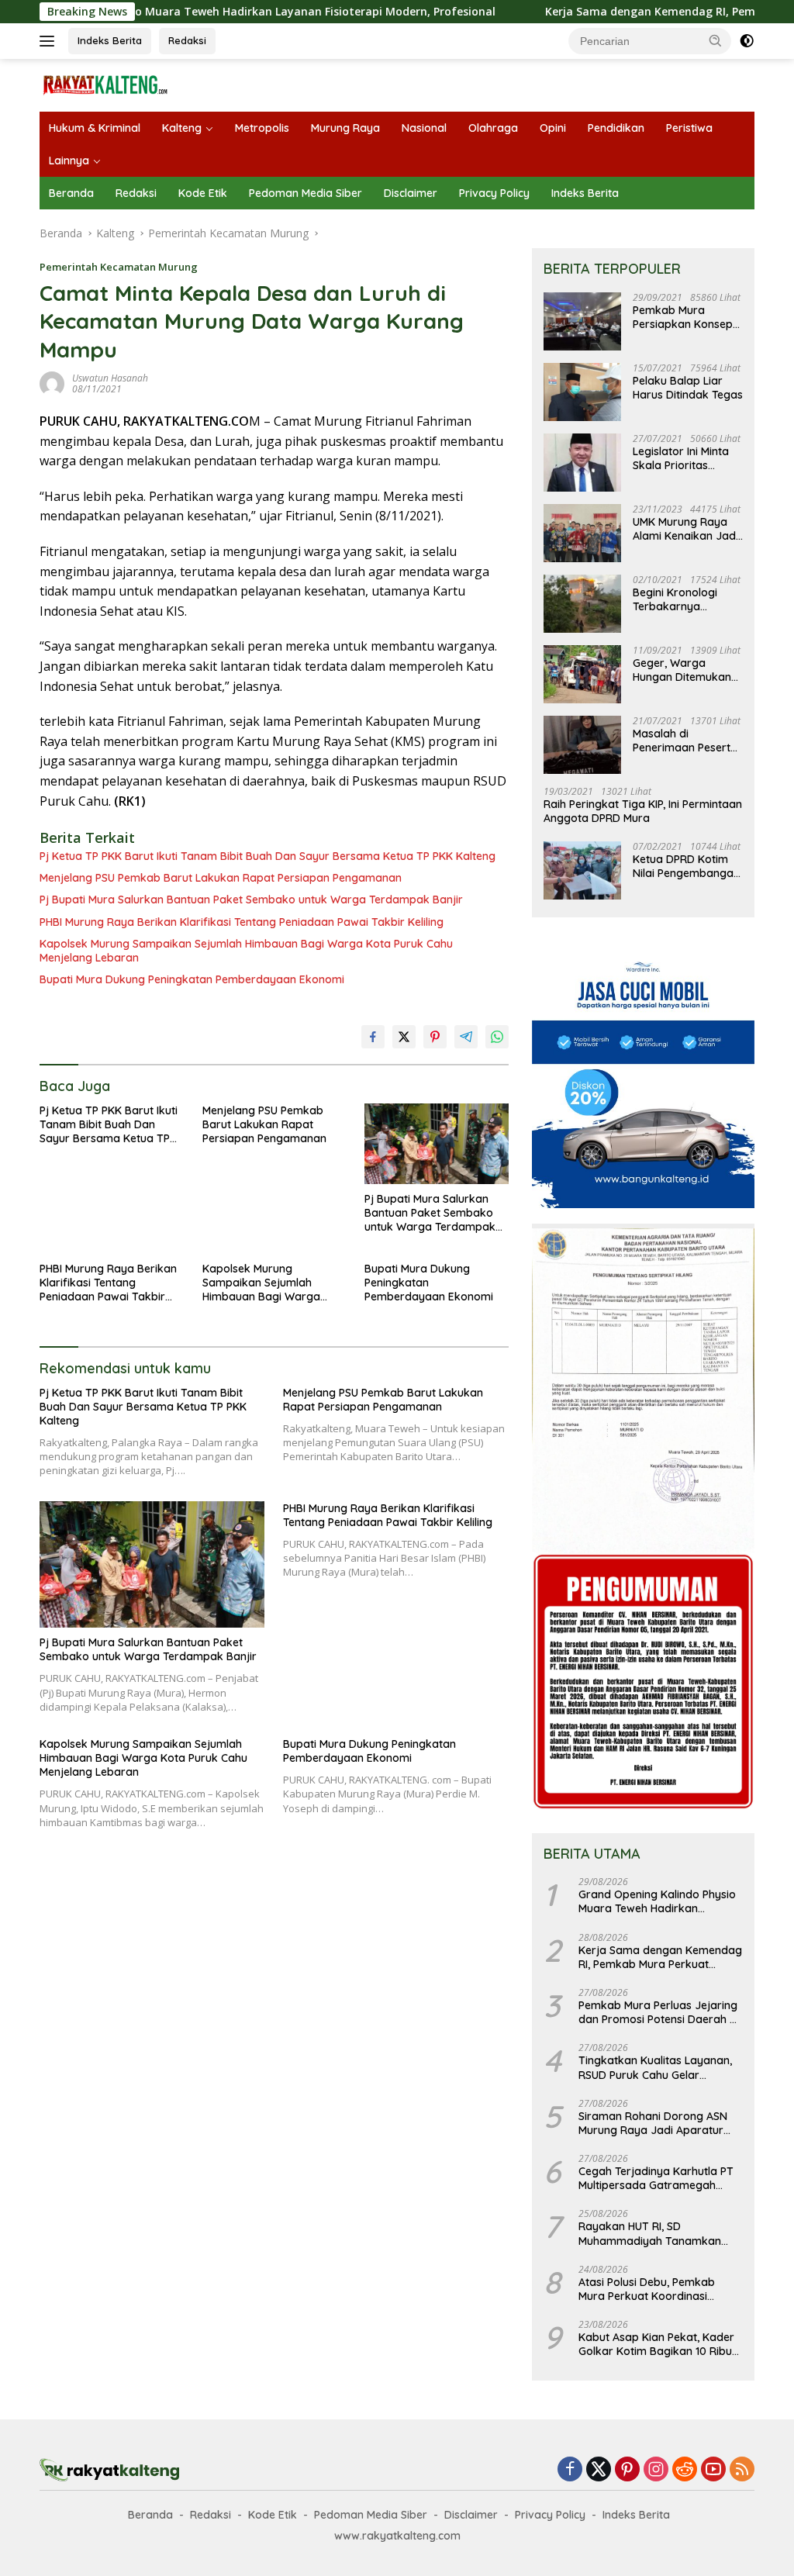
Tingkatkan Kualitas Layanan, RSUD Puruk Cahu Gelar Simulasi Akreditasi (655, 2067)
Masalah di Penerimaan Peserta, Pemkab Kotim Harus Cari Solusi (687, 741)
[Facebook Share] (373, 1037)
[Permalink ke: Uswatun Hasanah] (52, 383)
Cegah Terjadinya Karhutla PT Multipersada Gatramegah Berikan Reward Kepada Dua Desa (656, 2178)
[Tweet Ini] (404, 1037)
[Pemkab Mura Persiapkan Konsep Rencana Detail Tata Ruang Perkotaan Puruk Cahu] (582, 321)
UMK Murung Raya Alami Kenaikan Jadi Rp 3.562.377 (685, 529)
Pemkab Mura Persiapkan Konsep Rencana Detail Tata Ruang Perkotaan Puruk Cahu (685, 317)
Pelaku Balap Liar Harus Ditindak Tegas (688, 388)
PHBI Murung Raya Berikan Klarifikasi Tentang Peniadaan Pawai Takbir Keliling (242, 922)
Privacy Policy (494, 193)
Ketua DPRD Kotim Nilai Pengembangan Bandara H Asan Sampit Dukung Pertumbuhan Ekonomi (686, 866)
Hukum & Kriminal (95, 128)
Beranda (71, 193)
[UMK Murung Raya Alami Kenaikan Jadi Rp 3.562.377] (582, 533)
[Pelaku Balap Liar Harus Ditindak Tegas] (582, 392)
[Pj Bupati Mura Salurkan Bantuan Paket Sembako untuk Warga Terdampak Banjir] (437, 1144)
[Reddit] (685, 2470)
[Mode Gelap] (747, 41)
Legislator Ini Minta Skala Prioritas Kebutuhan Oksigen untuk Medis (683, 458)
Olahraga (493, 128)
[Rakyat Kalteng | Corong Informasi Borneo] (105, 84)
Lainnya (69, 161)
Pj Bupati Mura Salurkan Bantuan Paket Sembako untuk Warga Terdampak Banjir (251, 900)
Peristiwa (689, 128)
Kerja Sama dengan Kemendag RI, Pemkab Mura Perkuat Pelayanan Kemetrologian (660, 1957)
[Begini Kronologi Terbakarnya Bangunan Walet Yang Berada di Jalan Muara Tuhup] (582, 604)
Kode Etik (203, 193)
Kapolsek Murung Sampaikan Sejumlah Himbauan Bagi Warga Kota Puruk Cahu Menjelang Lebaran (246, 951)
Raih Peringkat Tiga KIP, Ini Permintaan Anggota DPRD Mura (643, 811)
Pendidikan (616, 128)
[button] (716, 40)
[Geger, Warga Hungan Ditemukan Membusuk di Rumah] (582, 674)
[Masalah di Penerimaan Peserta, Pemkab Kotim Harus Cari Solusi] (582, 745)
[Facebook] (570, 2470)
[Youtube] (713, 2470)
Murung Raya (345, 128)
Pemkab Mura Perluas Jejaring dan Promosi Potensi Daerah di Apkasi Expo (659, 2012)
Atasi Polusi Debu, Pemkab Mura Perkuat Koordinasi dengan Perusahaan (647, 2289)
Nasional (424, 128)
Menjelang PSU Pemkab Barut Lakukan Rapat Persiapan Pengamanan (221, 878)
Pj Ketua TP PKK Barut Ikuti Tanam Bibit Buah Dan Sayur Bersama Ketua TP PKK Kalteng (268, 856)
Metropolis (262, 128)
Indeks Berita (110, 40)
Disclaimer (411, 193)
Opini (553, 128)
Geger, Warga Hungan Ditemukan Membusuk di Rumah (687, 670)
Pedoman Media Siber (306, 193)
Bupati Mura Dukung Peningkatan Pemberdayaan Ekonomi (192, 979)
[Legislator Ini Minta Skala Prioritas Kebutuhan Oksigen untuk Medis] (582, 463)
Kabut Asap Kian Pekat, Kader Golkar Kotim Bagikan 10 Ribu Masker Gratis (656, 2344)
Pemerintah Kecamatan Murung (119, 267)
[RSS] (742, 2470)
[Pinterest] (627, 2470)
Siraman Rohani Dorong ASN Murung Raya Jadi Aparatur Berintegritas (653, 2123)
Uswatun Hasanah (110, 378)
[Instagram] (656, 2470)
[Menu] (50, 41)
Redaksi (187, 40)
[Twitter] (599, 2470)
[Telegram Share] (466, 1037)
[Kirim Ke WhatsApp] (497, 1037)
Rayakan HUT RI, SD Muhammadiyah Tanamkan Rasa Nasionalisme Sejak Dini (654, 2233)
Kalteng (182, 128)
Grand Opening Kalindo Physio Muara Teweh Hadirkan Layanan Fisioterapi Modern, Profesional (657, 1901)
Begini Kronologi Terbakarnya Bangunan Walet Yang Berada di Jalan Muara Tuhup (682, 599)
